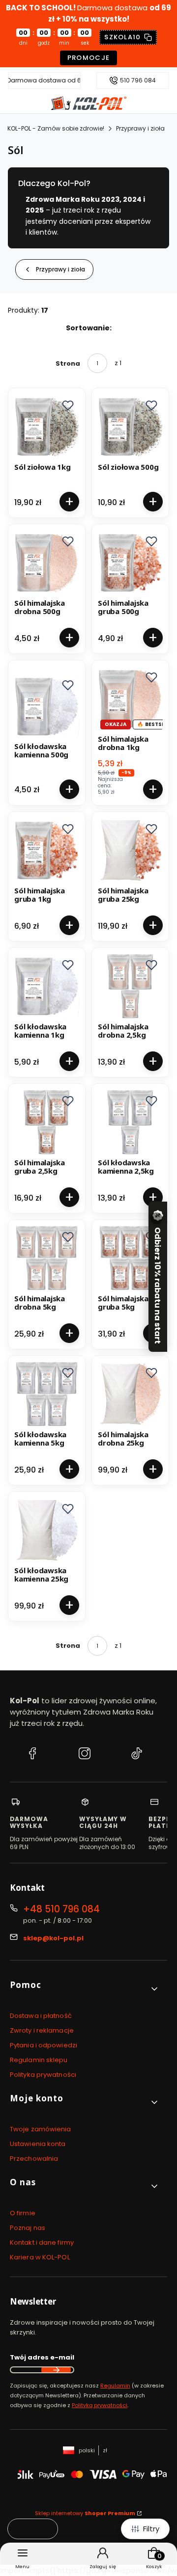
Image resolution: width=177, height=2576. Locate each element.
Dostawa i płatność (41, 2016)
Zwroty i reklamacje (42, 2030)
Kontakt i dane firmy (42, 2242)
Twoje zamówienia (41, 2129)
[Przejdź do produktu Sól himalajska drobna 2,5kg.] (130, 986)
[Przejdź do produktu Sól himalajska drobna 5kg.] (47, 1258)
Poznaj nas (28, 2228)
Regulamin (115, 2386)
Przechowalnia (34, 2159)
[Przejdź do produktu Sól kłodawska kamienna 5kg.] (47, 1394)
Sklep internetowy (85, 2513)
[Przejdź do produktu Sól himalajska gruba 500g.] (130, 563)
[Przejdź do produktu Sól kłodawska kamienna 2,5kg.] (130, 1122)
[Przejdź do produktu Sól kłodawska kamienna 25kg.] (47, 1530)
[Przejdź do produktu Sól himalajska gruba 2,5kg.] (47, 1122)
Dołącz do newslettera (56, 2370)
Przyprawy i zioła (140, 128)
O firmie (23, 2213)
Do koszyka (69, 502)
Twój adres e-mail (42, 2357)
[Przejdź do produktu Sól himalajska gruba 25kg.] (130, 850)
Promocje (89, 58)
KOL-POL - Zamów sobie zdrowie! (56, 128)
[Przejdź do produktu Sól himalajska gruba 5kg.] (130, 1258)
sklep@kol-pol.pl (53, 1938)
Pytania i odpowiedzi (44, 2045)
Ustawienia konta (38, 2144)
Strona (68, 363)
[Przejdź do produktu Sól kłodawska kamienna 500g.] (47, 706)
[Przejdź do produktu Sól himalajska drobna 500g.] (47, 563)
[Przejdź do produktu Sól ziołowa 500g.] (130, 427)
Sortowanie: (89, 328)
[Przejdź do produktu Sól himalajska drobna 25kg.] (130, 1394)
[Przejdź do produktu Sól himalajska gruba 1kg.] (47, 850)
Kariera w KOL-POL (40, 2257)
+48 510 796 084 (61, 1909)
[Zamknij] (156, 1218)
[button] (68, 405)
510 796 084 (138, 80)
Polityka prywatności (43, 2075)
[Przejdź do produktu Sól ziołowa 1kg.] (47, 427)
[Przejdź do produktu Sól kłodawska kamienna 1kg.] (47, 986)
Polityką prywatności (100, 2405)
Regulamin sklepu (39, 2060)
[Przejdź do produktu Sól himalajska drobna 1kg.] (130, 698)
